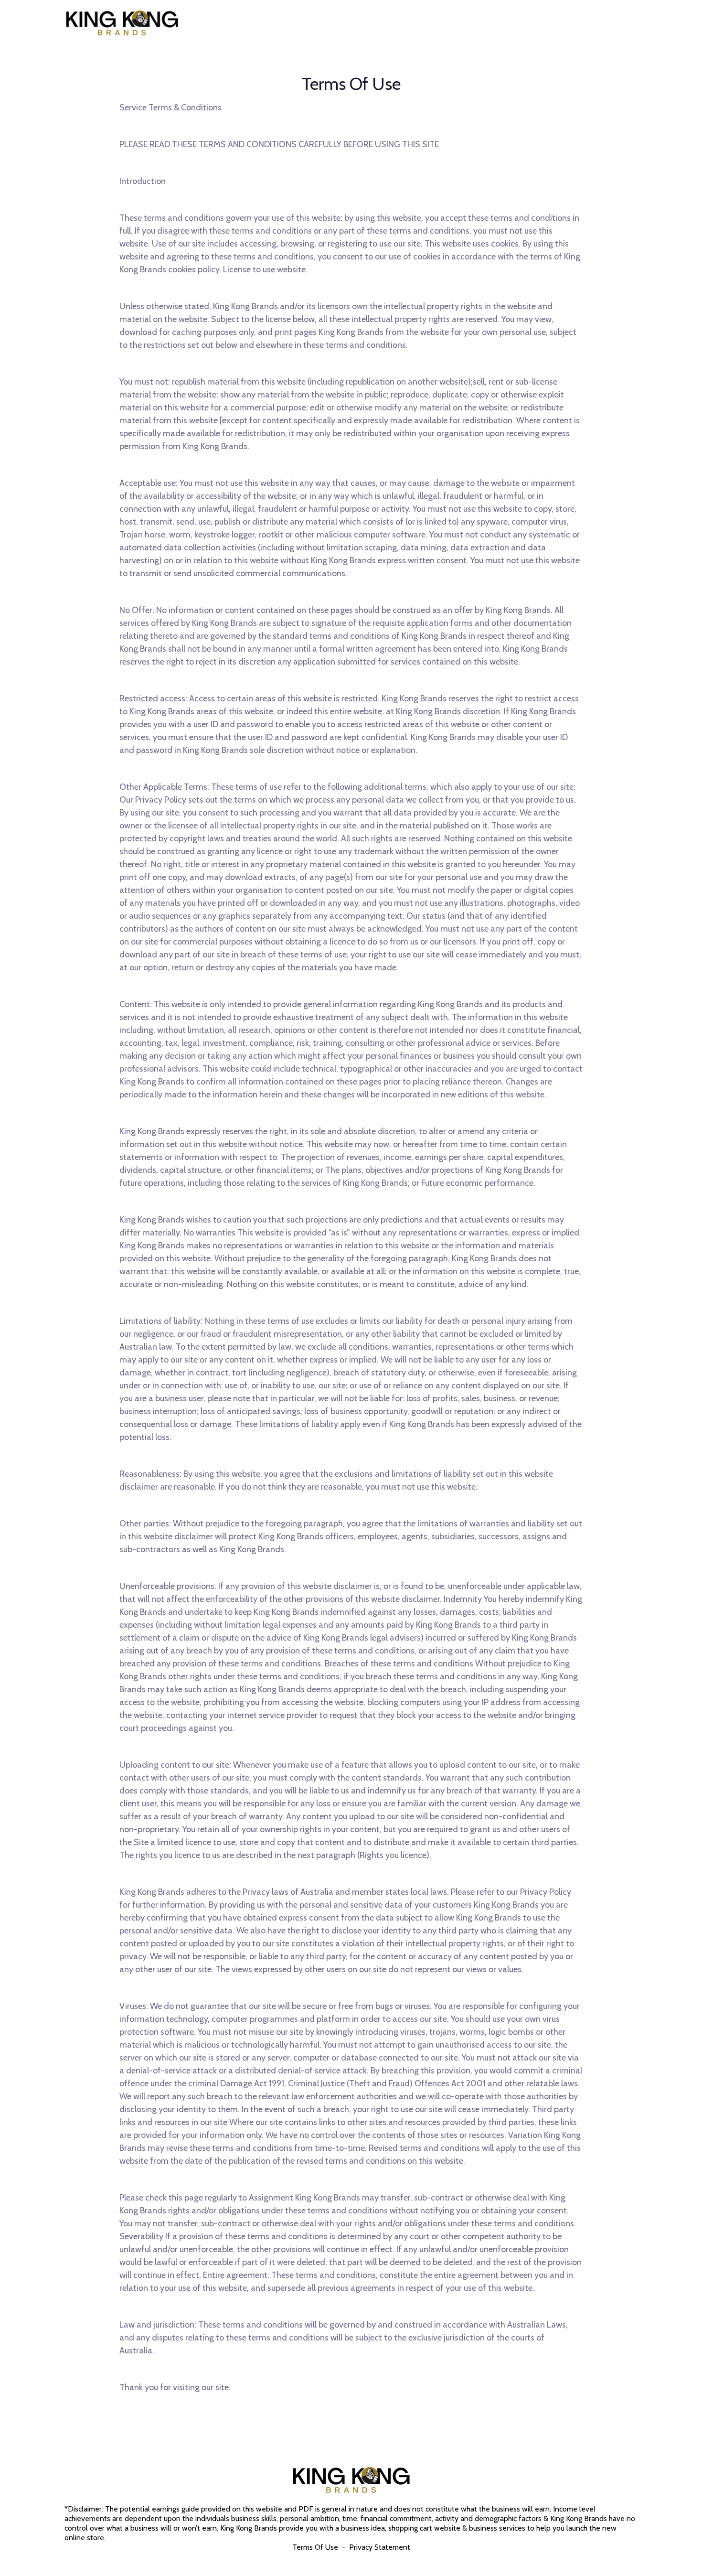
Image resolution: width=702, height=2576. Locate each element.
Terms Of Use (316, 2547)
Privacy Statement (380, 2547)
